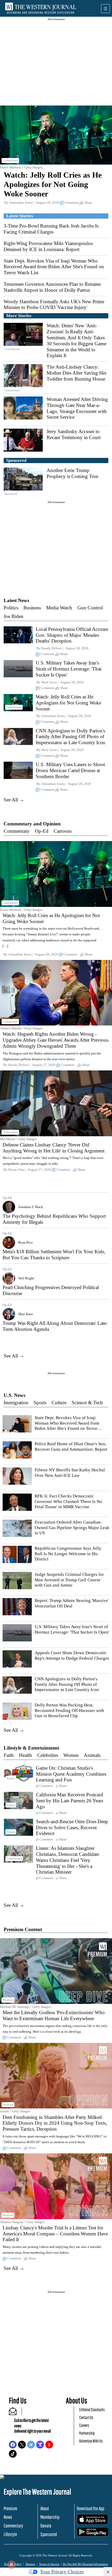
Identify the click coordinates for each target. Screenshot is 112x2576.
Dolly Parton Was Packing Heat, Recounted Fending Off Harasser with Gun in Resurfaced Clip (69, 1710)
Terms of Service (49, 2564)
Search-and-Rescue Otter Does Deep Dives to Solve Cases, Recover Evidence (72, 1828)
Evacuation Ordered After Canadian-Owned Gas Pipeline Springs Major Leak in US (72, 1528)
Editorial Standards (92, 2409)
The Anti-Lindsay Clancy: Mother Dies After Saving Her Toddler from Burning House (77, 373)
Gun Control (90, 608)
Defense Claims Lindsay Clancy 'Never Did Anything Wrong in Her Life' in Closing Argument (54, 1148)
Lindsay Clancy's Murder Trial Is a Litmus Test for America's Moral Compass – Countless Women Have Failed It (55, 2234)
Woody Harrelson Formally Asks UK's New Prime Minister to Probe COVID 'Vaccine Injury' (54, 305)
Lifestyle (10, 2534)
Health (26, 1755)
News (8, 2517)
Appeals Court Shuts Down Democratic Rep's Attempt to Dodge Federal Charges (72, 1655)
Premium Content (23, 1929)
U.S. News (14, 1395)
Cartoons (63, 831)
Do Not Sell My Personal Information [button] (85, 2564)
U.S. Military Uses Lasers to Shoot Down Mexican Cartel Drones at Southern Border (70, 770)
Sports (40, 1403)
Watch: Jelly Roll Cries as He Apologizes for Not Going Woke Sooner (53, 184)
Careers (84, 2425)
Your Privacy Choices (62, 2572)
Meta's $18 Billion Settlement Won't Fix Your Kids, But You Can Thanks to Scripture (54, 1255)
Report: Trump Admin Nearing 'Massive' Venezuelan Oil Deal (72, 1603)
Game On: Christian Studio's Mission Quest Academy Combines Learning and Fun (71, 1774)
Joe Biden (14, 616)
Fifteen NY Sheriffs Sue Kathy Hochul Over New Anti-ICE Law (70, 1473)
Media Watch (59, 608)
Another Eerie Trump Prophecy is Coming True (72, 473)
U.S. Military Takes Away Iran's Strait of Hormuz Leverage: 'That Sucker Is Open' (69, 669)
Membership (50, 2517)
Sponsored (49, 2534)
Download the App (91, 2508)
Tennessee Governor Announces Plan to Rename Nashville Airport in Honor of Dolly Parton (52, 287)
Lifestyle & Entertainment (31, 1748)
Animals (92, 1755)
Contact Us (86, 2417)
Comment (72, 203)
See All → (14, 800)
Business (32, 608)
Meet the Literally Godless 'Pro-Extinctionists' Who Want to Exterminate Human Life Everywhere (54, 2015)
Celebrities (48, 1755)
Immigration (16, 1403)
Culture (59, 1403)
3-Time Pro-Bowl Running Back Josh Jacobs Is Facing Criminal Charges (51, 229)
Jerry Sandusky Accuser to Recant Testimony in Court (74, 434)
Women (71, 1755)
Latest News (16, 600)
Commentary (17, 831)
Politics (11, 608)
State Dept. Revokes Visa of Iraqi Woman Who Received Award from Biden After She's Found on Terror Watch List (54, 267)
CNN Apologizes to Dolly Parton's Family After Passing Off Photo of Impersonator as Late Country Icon (70, 737)
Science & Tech (87, 1403)
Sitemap (30, 2564)
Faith (9, 1755)
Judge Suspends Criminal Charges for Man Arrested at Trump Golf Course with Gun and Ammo (69, 1580)
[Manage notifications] (11, 2565)
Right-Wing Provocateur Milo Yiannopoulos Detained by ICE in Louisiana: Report (48, 246)
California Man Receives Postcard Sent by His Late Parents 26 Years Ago (70, 1801)
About (45, 2508)
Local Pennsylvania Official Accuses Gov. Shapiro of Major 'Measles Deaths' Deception (72, 635)
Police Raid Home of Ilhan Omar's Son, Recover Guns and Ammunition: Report (71, 1446)
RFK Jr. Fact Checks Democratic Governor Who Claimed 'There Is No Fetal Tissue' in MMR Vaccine (68, 1501)
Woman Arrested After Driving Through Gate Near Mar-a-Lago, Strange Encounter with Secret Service (77, 408)
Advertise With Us (91, 2441)
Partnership (87, 2433)
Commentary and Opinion (32, 824)
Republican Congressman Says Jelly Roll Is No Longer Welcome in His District (68, 1554)
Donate (46, 2526)
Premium (10, 2508)
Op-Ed (42, 831)
